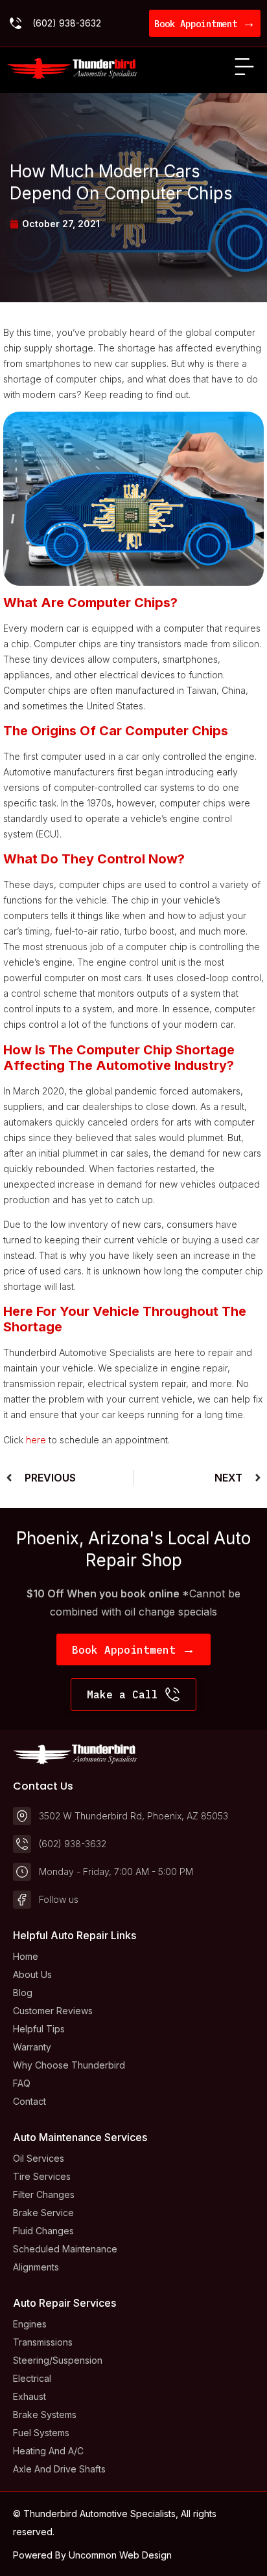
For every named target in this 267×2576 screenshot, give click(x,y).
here (36, 1440)
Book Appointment (205, 24)
